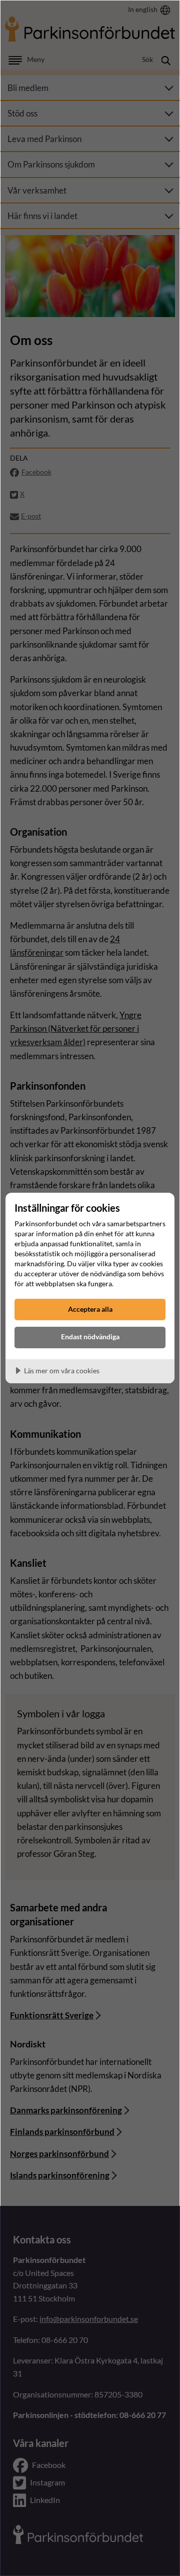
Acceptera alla (90, 1309)
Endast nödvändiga (90, 1337)
